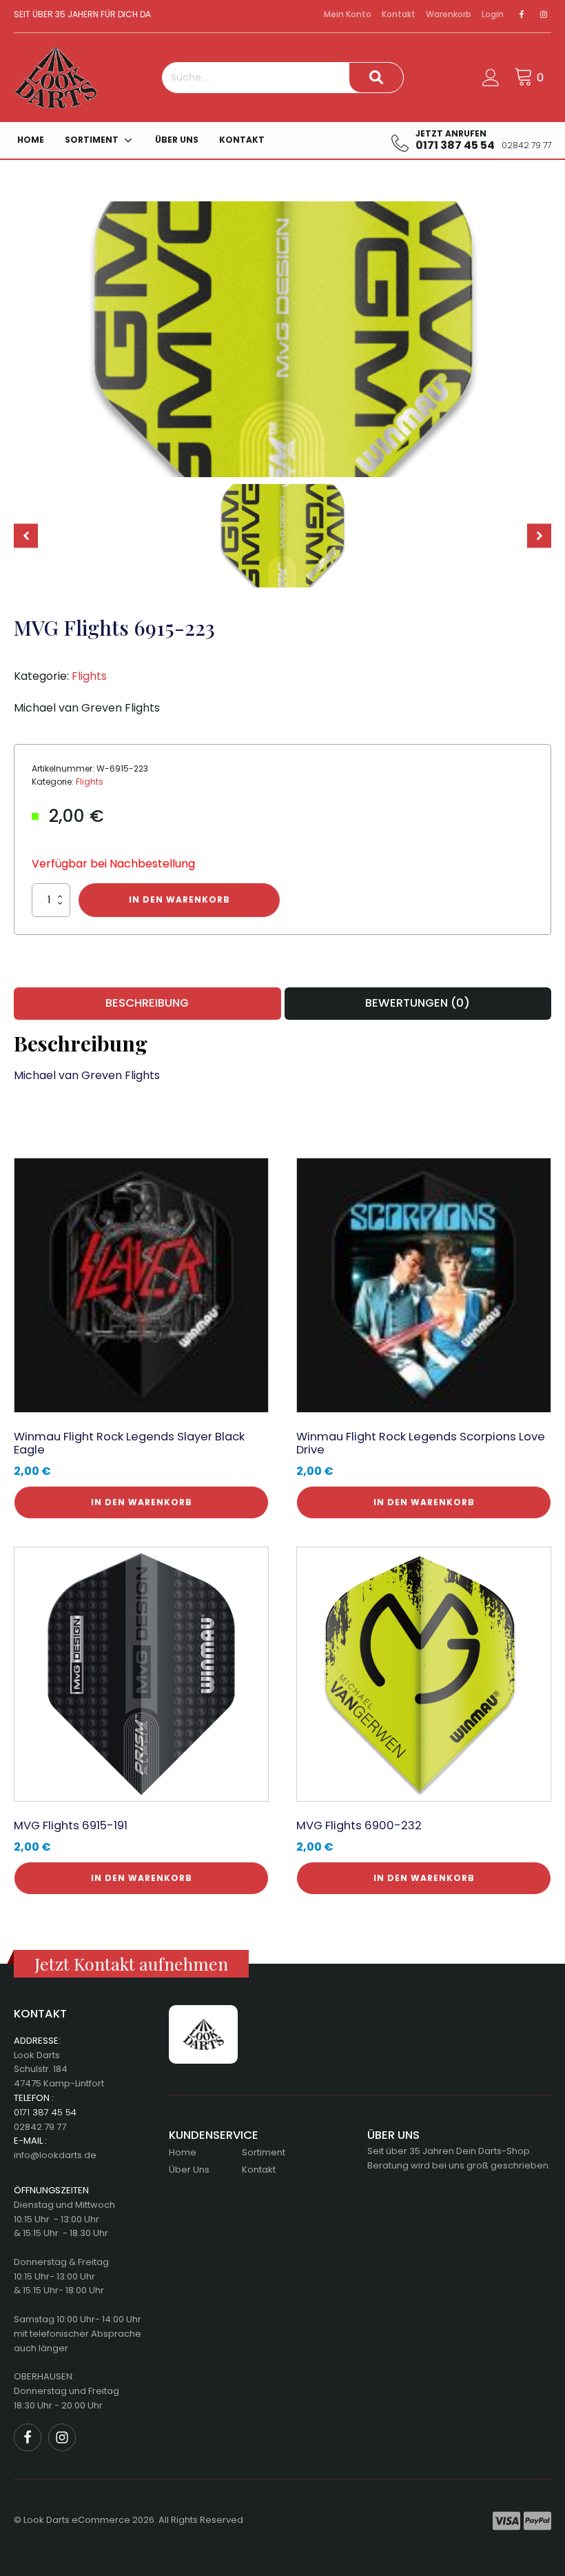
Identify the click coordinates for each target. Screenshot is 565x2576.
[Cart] (531, 77)
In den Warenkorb (179, 899)
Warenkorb (449, 14)
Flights (89, 676)
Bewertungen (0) (418, 1003)
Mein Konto (348, 14)
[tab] (147, 1003)
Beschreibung (147, 1003)
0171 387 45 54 (45, 2112)
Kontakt (399, 14)
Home (31, 140)
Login (493, 14)
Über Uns (177, 140)
